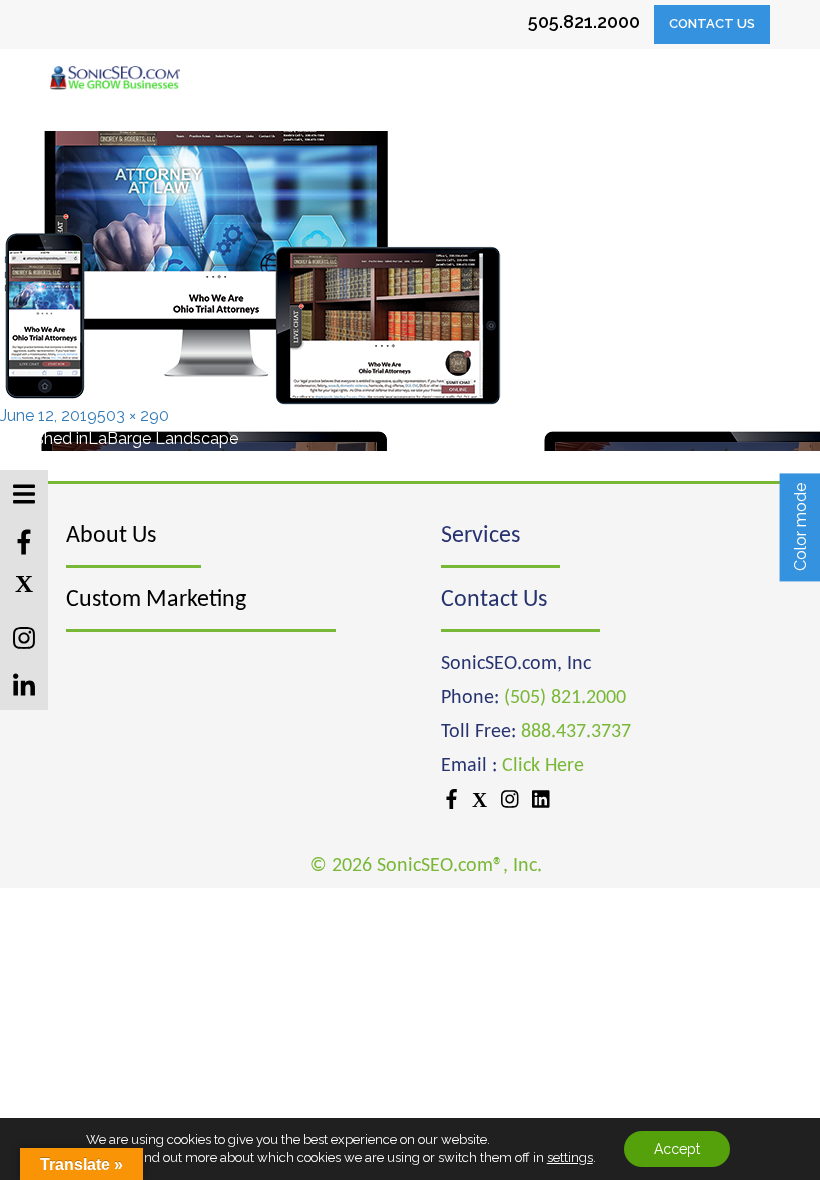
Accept (677, 1149)
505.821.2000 (584, 21)
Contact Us (712, 23)
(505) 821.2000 (565, 698)
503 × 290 (133, 415)
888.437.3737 (576, 732)
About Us (111, 536)
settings (570, 1157)
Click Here (543, 766)
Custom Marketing (156, 600)
